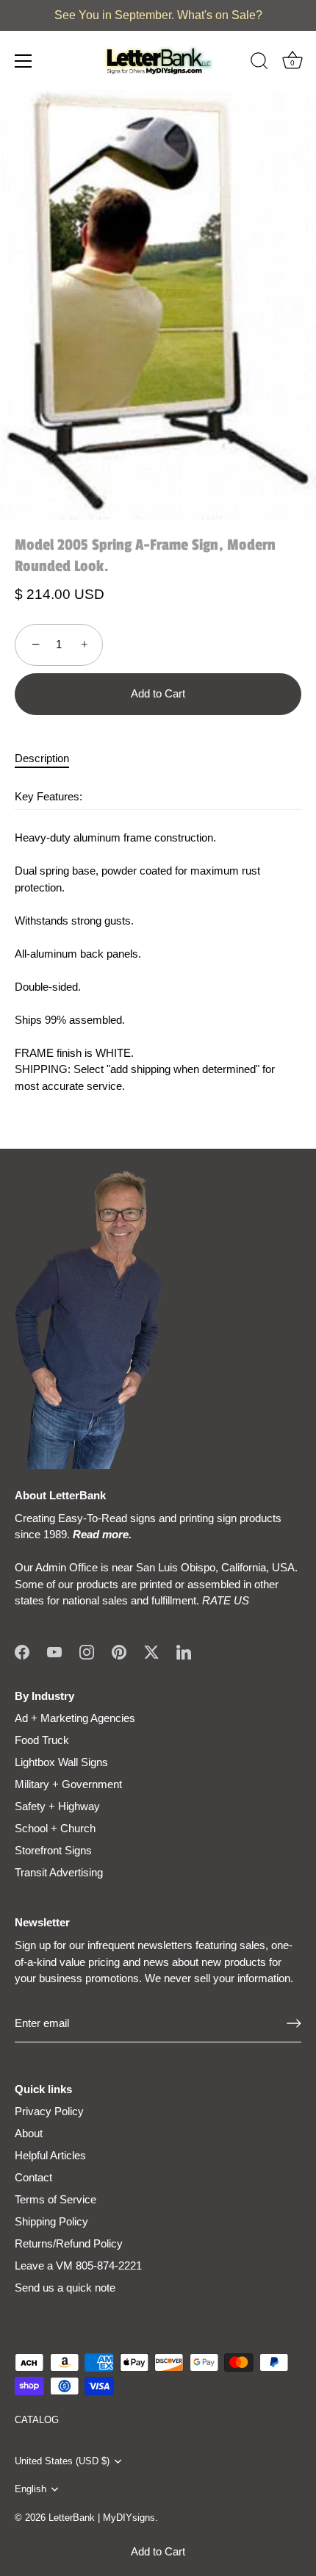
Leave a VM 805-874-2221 (78, 2265)
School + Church (55, 1828)
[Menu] (24, 61)
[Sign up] (294, 2023)
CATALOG (37, 2420)
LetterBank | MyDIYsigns (102, 2518)
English (30, 2489)
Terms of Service (55, 2199)
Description (42, 758)
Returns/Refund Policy (69, 2243)
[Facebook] (22, 1651)
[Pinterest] (119, 1651)
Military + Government (68, 1784)
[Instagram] (87, 1651)
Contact (33, 2177)
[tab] (49, 759)
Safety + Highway (57, 1806)
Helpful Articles (50, 2155)
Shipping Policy (51, 2221)
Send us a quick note (65, 2288)
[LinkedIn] (184, 1651)
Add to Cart (158, 2551)
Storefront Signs (53, 1850)
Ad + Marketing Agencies (75, 1718)
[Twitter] (151, 1651)
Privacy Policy (49, 2111)
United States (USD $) (62, 2461)
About (29, 2133)
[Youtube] (54, 1651)
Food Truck (42, 1740)
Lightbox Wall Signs (61, 1762)
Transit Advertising (59, 1872)
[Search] (259, 63)
